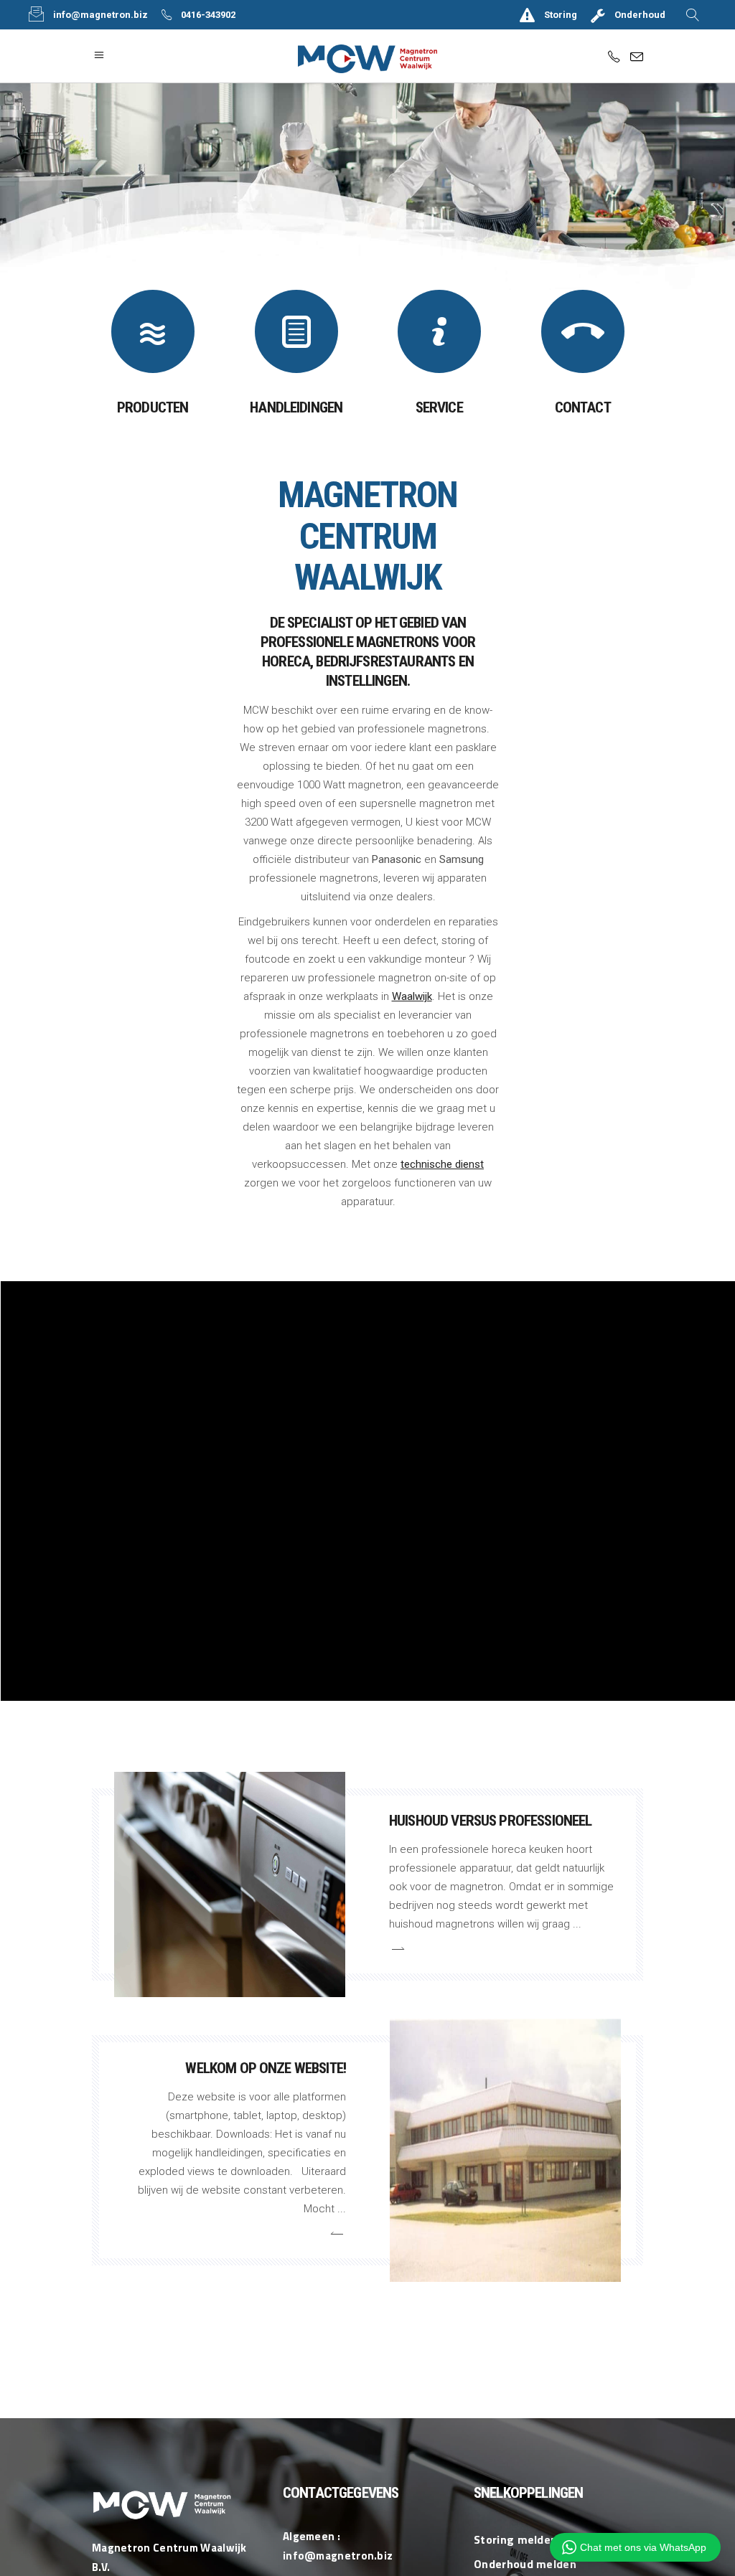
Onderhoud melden (525, 2564)
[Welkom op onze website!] (506, 2150)
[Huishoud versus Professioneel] (230, 1885)
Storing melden (515, 2539)
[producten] (153, 331)
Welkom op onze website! (266, 2068)
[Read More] (397, 1949)
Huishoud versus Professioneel (491, 1821)
